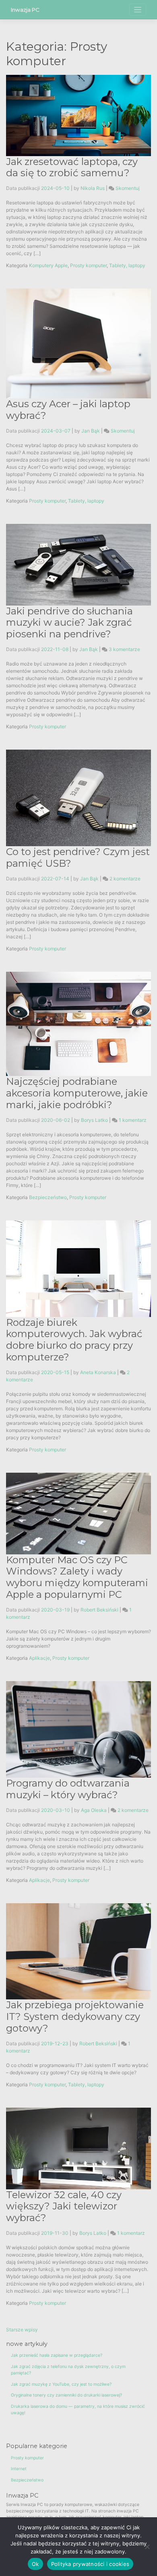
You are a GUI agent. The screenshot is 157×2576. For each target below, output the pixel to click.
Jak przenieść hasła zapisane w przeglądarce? (57, 2355)
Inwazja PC (25, 10)
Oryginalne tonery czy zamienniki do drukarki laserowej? (66, 2395)
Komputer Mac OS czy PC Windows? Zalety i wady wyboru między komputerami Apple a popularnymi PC (77, 1577)
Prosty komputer (88, 265)
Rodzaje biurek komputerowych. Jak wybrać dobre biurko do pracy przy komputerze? (74, 1340)
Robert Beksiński (99, 1610)
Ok (35, 2564)
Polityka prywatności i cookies (90, 2564)
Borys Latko (94, 1120)
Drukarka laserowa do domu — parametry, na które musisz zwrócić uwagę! (78, 2410)
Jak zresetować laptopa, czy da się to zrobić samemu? (72, 167)
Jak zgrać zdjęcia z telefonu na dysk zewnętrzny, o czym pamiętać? (68, 2370)
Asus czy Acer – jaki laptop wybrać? (68, 410)
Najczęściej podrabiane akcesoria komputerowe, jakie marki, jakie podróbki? (77, 1093)
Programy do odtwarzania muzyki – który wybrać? (68, 1789)
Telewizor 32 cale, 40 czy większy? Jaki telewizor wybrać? (64, 2206)
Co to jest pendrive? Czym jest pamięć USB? (78, 857)
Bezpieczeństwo (48, 1197)
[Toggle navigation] (138, 10)
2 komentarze (125, 879)
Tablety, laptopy (127, 265)
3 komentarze (124, 649)
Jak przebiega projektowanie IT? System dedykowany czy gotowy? (75, 2016)
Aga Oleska (94, 1810)
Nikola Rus (93, 188)
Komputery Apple (48, 265)
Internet (19, 2469)
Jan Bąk (91, 431)
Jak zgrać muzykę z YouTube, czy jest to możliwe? (61, 2384)
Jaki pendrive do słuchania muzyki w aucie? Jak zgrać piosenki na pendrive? (69, 623)
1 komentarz (133, 1120)
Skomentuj (128, 188)
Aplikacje (39, 1658)
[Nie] (147, 2547)
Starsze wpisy (22, 2330)
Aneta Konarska (98, 1372)
